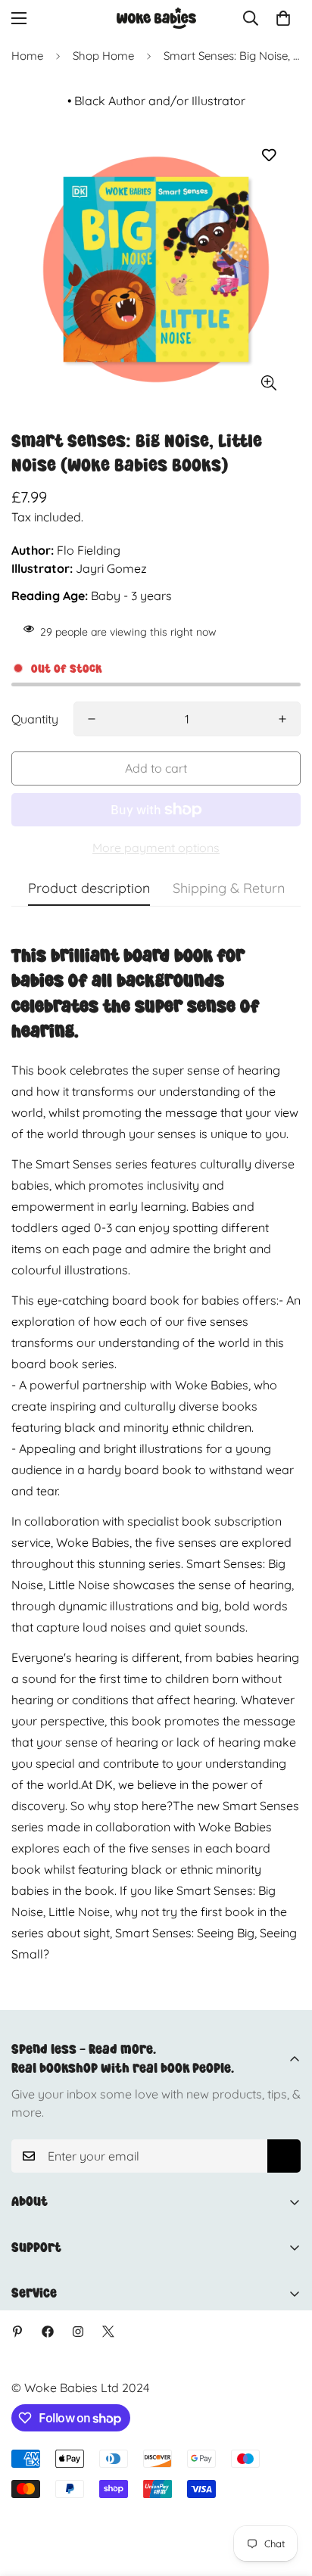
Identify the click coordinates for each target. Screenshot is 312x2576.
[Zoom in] (268, 383)
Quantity (35, 719)
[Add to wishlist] (268, 156)
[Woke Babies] (156, 18)
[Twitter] (108, 2332)
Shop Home (103, 56)
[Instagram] (78, 2332)
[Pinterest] (17, 2332)
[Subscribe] (284, 2156)
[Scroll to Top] (285, 2496)
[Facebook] (48, 2332)
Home (27, 56)
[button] (283, 18)
